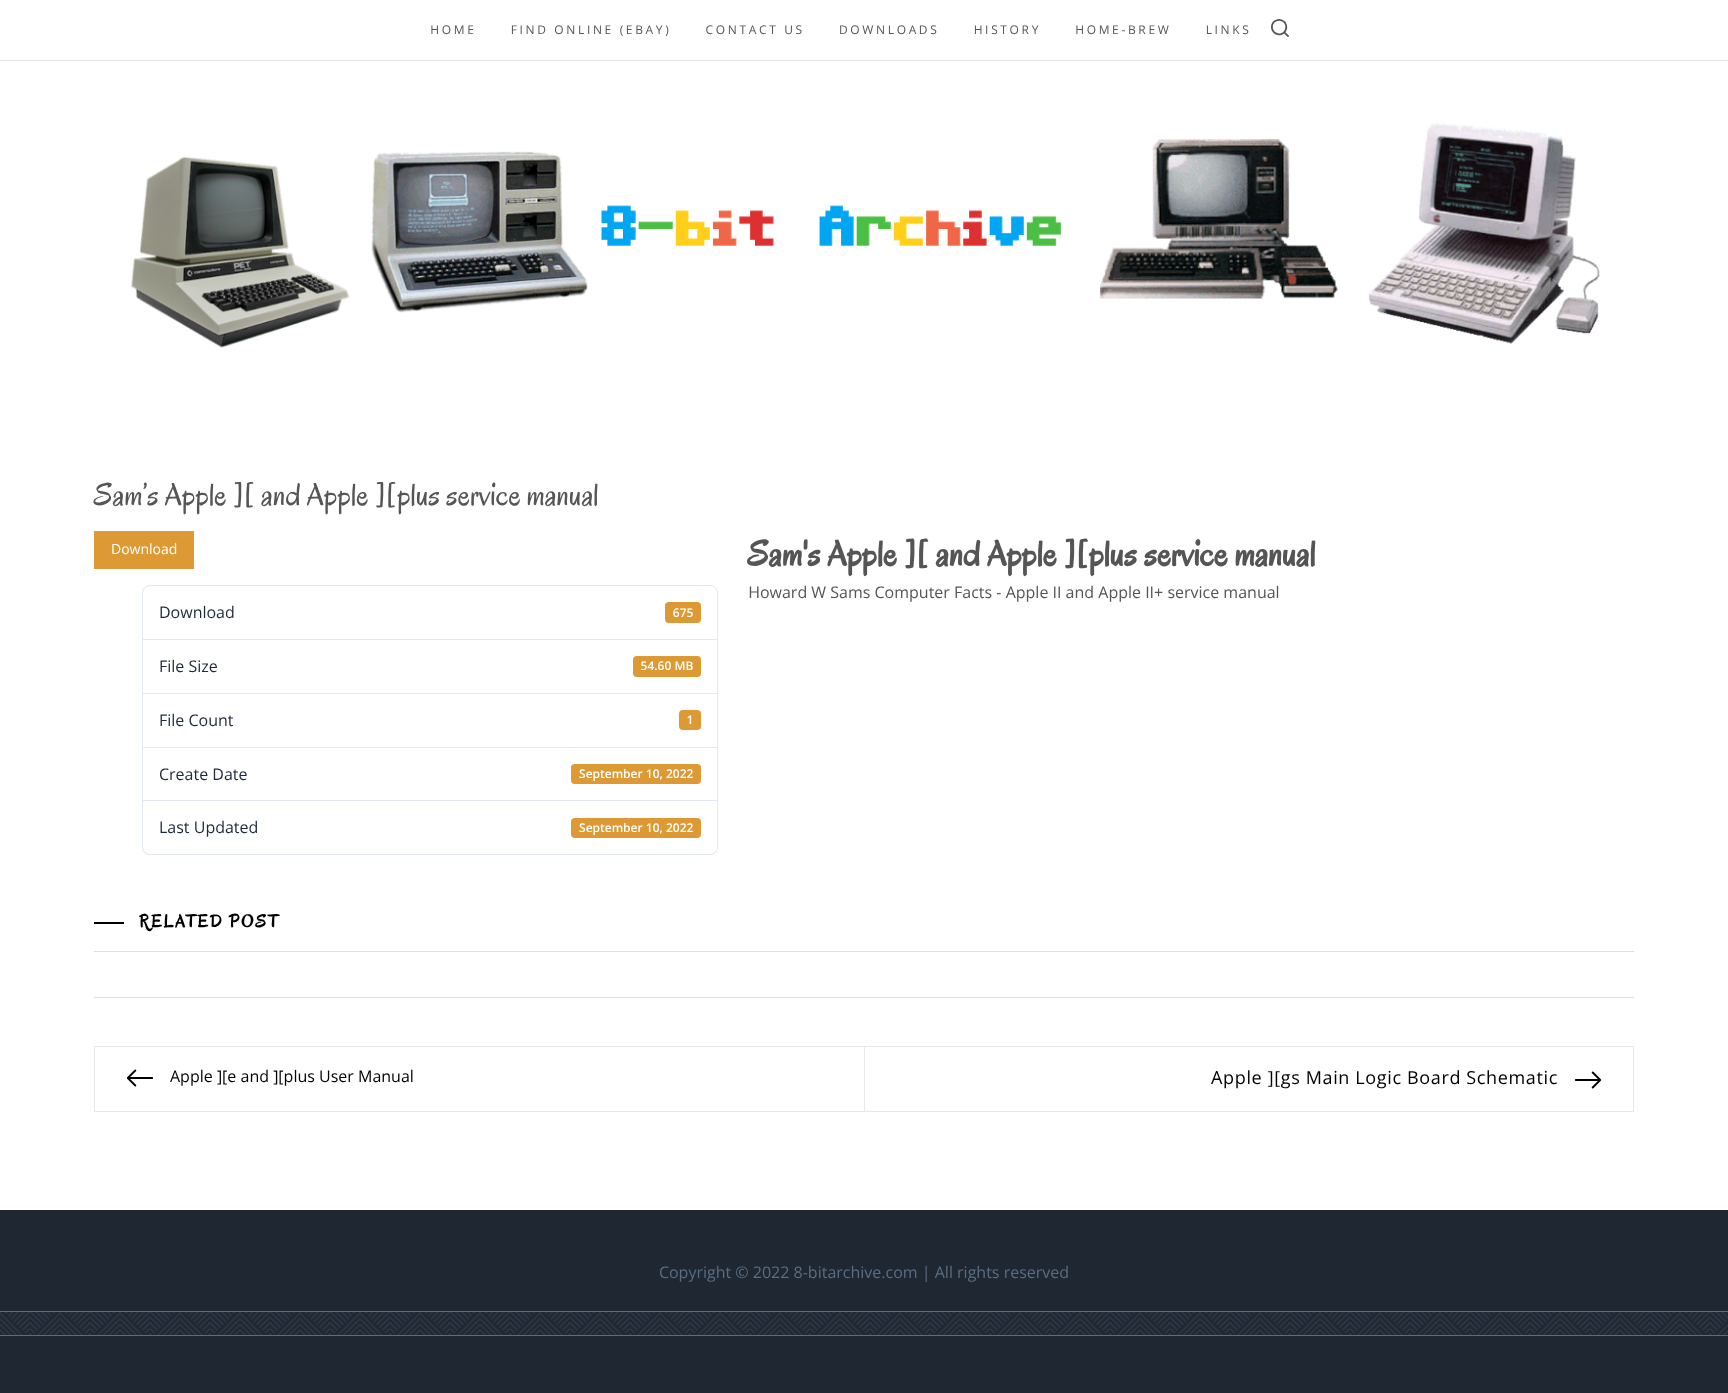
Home (453, 29)
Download (144, 549)
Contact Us (755, 29)
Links (1229, 29)
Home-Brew (1123, 29)
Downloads (889, 29)
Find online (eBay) (591, 29)
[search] (1280, 30)
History (1007, 29)
